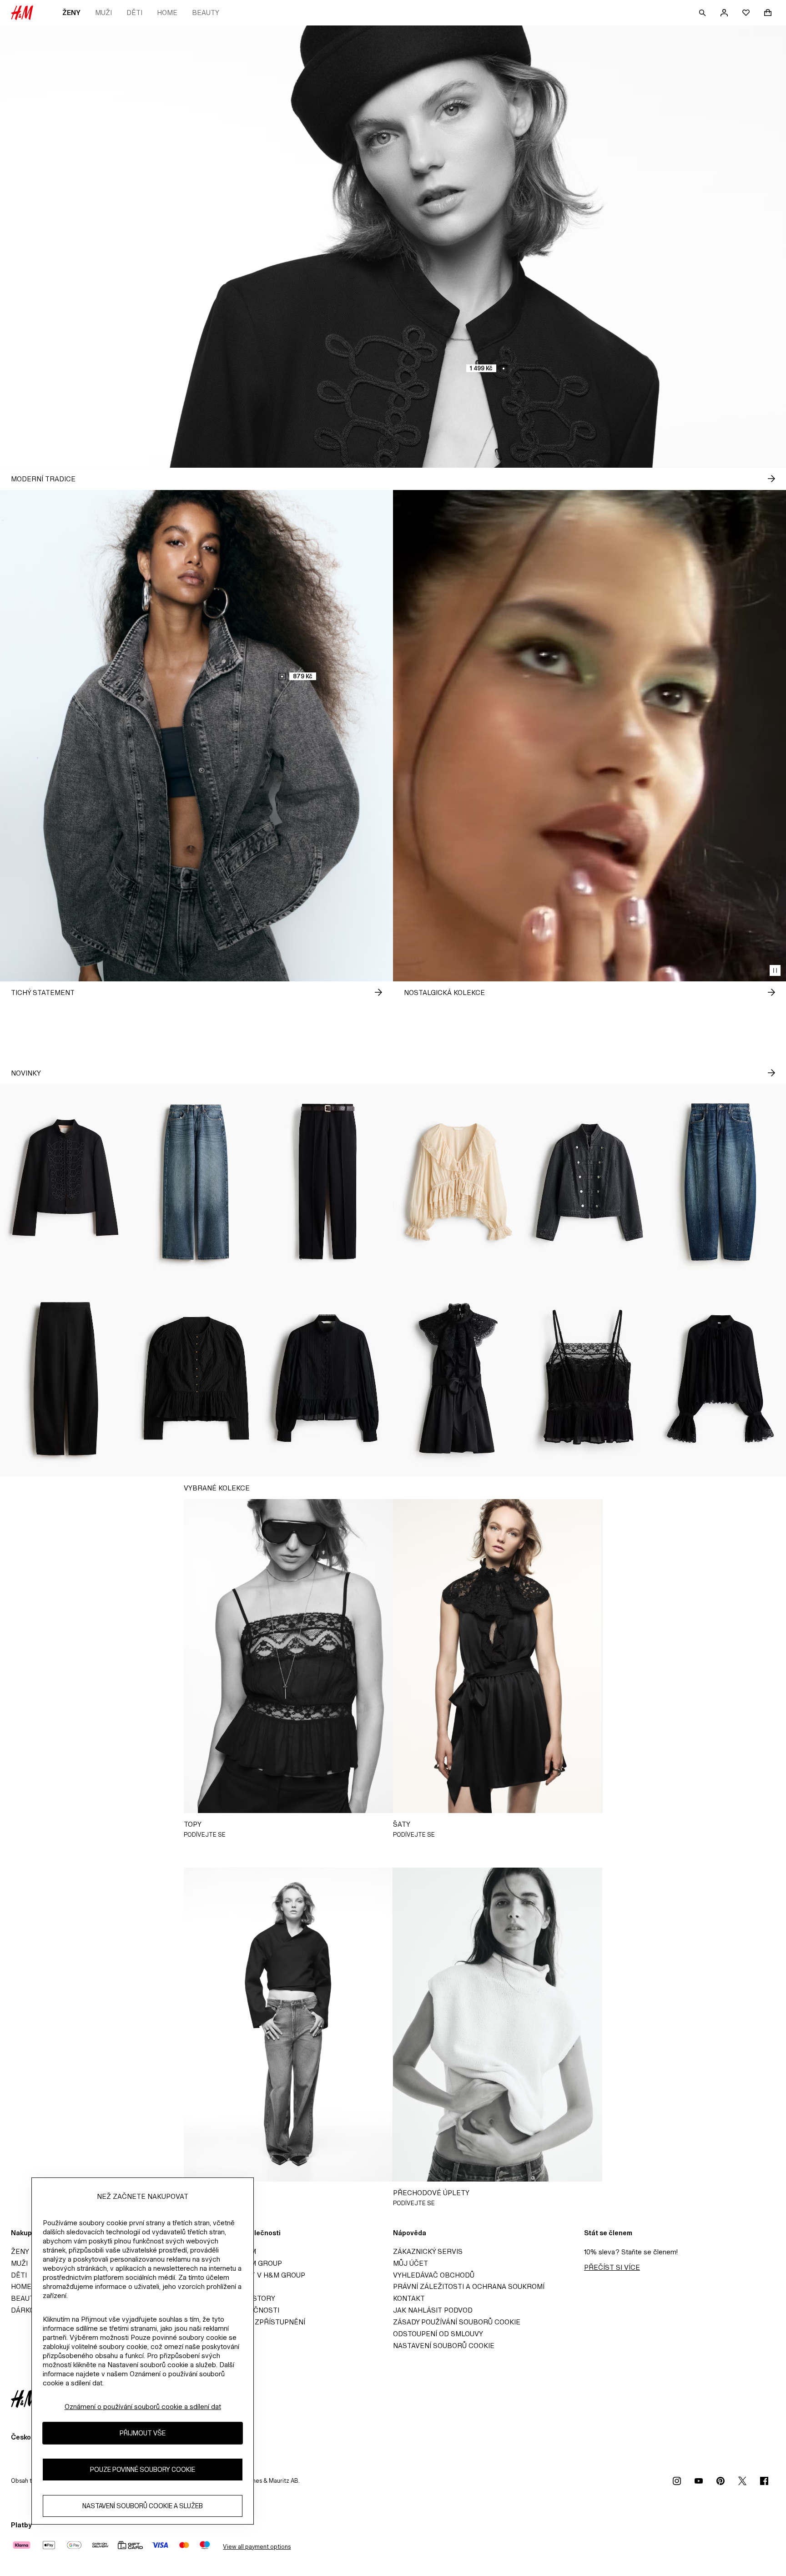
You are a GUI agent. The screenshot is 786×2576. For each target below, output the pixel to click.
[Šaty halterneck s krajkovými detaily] (458, 1379)
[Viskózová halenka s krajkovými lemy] (720, 1379)
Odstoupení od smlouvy (438, 2334)
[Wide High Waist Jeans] (196, 1182)
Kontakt (409, 2298)
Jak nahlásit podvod (433, 2310)
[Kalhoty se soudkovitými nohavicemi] (65, 1379)
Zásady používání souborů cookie (457, 2322)
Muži (103, 13)
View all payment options (257, 2547)
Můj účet (411, 2263)
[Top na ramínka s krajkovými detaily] (589, 1379)
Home (167, 13)
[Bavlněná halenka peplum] (327, 1379)
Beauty (206, 13)
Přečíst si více (612, 2267)
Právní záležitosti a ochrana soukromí (469, 2286)
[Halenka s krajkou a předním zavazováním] (458, 1182)
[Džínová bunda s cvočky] (589, 1182)
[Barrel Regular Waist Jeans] (720, 1182)
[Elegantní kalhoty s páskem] (327, 1182)
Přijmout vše (143, 2433)
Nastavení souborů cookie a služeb (143, 2506)
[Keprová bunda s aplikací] (65, 1182)
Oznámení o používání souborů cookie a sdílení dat (143, 2407)
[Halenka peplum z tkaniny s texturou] (196, 1379)
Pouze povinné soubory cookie (143, 2469)
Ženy (71, 13)
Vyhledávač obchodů (434, 2275)
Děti (134, 13)
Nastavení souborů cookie (444, 2346)
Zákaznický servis (428, 2251)
